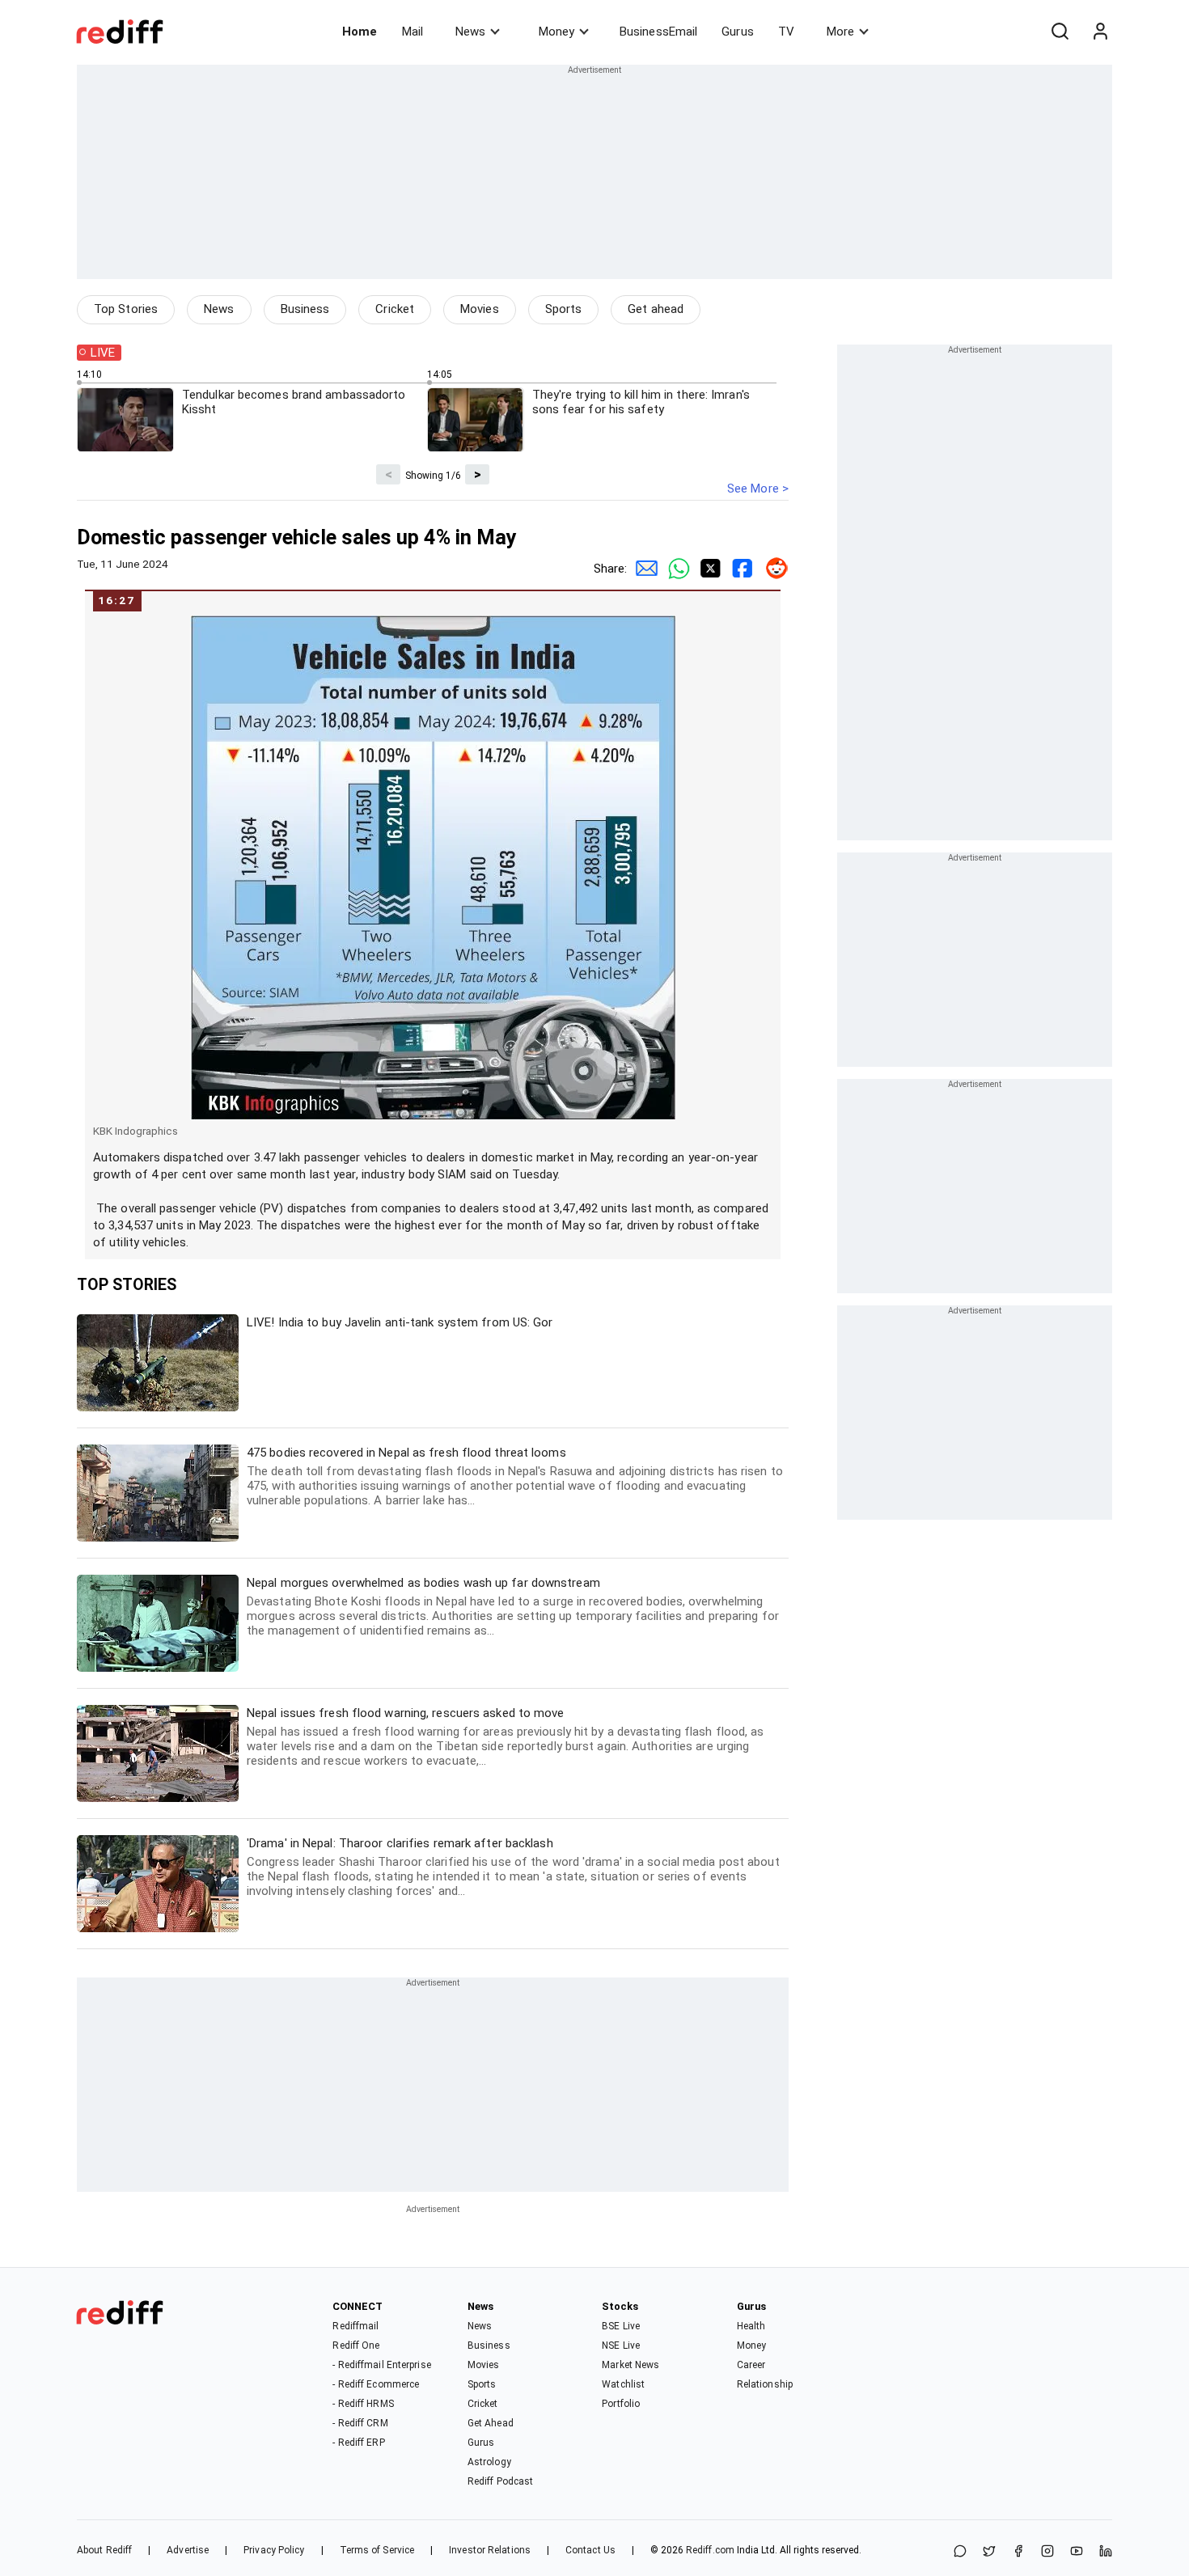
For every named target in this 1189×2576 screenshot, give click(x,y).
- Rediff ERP (358, 2443)
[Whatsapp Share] (675, 569)
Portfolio (621, 2404)
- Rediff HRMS (363, 2404)
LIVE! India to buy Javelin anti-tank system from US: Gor (400, 1322)
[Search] (1060, 32)
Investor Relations (490, 2550)
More (840, 32)
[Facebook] (1018, 2552)
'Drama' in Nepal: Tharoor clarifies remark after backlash (513, 1867)
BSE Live (621, 2326)
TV (786, 32)
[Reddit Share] (772, 569)
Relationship (765, 2384)
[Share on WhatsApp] (960, 2552)
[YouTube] (1077, 2552)
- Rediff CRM (360, 2423)
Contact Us (590, 2550)
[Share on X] (989, 2552)
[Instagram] (1047, 2552)
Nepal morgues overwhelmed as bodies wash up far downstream (513, 1607)
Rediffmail (355, 2326)
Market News (630, 2365)
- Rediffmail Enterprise (381, 2365)
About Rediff (104, 2550)
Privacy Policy (274, 2550)
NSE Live (621, 2345)
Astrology (489, 2462)
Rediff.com (710, 2550)
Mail (413, 32)
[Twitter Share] (708, 569)
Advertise (188, 2550)
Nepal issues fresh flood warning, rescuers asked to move (506, 1737)
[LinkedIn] (1106, 2552)
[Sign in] (1100, 32)
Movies (480, 309)
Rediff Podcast (500, 2481)
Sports (564, 309)
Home (360, 32)
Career (751, 2365)
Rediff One (356, 2345)
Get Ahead (491, 2423)
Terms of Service (377, 2550)
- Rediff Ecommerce (376, 2384)
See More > (758, 489)
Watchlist (623, 2384)
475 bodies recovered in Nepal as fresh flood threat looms (515, 1476)
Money (556, 32)
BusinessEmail (658, 32)
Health (751, 2326)
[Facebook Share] (740, 569)
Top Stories (126, 309)
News (470, 32)
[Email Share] (643, 569)
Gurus (738, 32)
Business (305, 309)
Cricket (395, 309)
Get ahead (656, 309)
